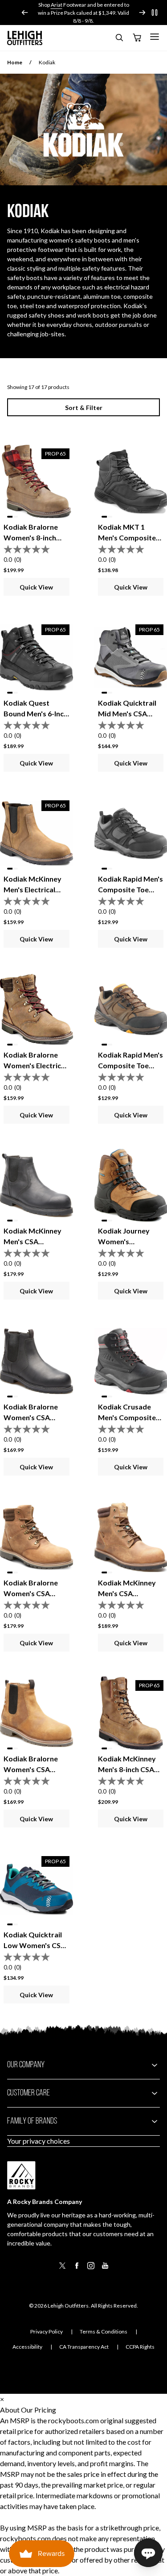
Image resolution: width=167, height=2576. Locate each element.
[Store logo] (25, 38)
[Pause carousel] (155, 13)
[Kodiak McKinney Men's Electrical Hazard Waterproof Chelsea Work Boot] (37, 833)
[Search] (119, 39)
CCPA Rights (140, 2347)
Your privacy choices (39, 2141)
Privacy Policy (47, 2331)
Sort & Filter (84, 408)
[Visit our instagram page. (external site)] (91, 2269)
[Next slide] (142, 13)
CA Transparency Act (84, 2347)
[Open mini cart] (137, 38)
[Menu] (155, 37)
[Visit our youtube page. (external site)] (105, 2269)
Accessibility (27, 2347)
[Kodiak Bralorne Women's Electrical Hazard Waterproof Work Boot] (37, 1009)
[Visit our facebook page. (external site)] (77, 2269)
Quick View (36, 587)
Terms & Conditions (104, 2331)
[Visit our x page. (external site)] (62, 2269)
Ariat (33, 5)
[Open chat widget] (148, 2553)
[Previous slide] (25, 13)
